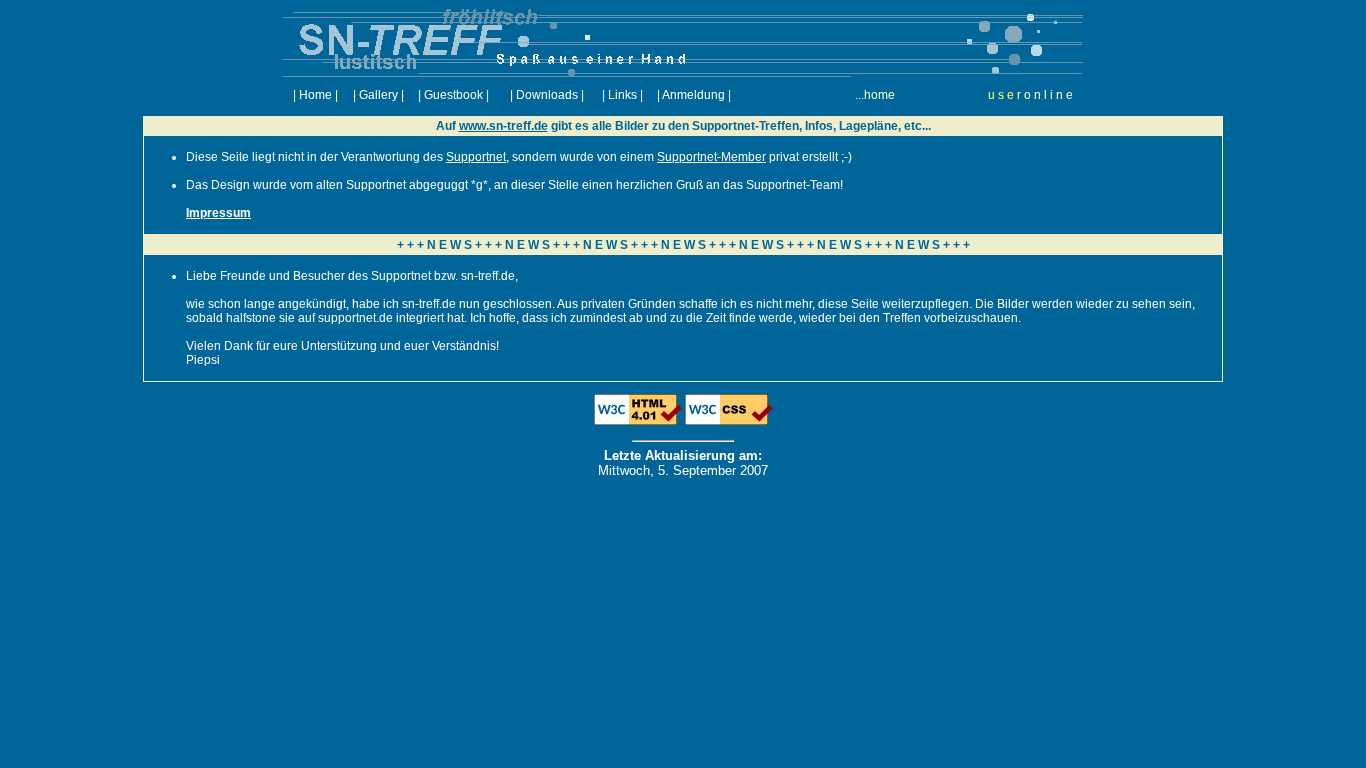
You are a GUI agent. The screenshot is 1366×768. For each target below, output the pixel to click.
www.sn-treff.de (503, 126)
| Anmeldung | (694, 95)
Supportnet (476, 157)
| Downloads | (547, 95)
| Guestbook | (453, 95)
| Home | (315, 95)
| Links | (622, 95)
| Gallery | (378, 95)
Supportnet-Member (711, 157)
